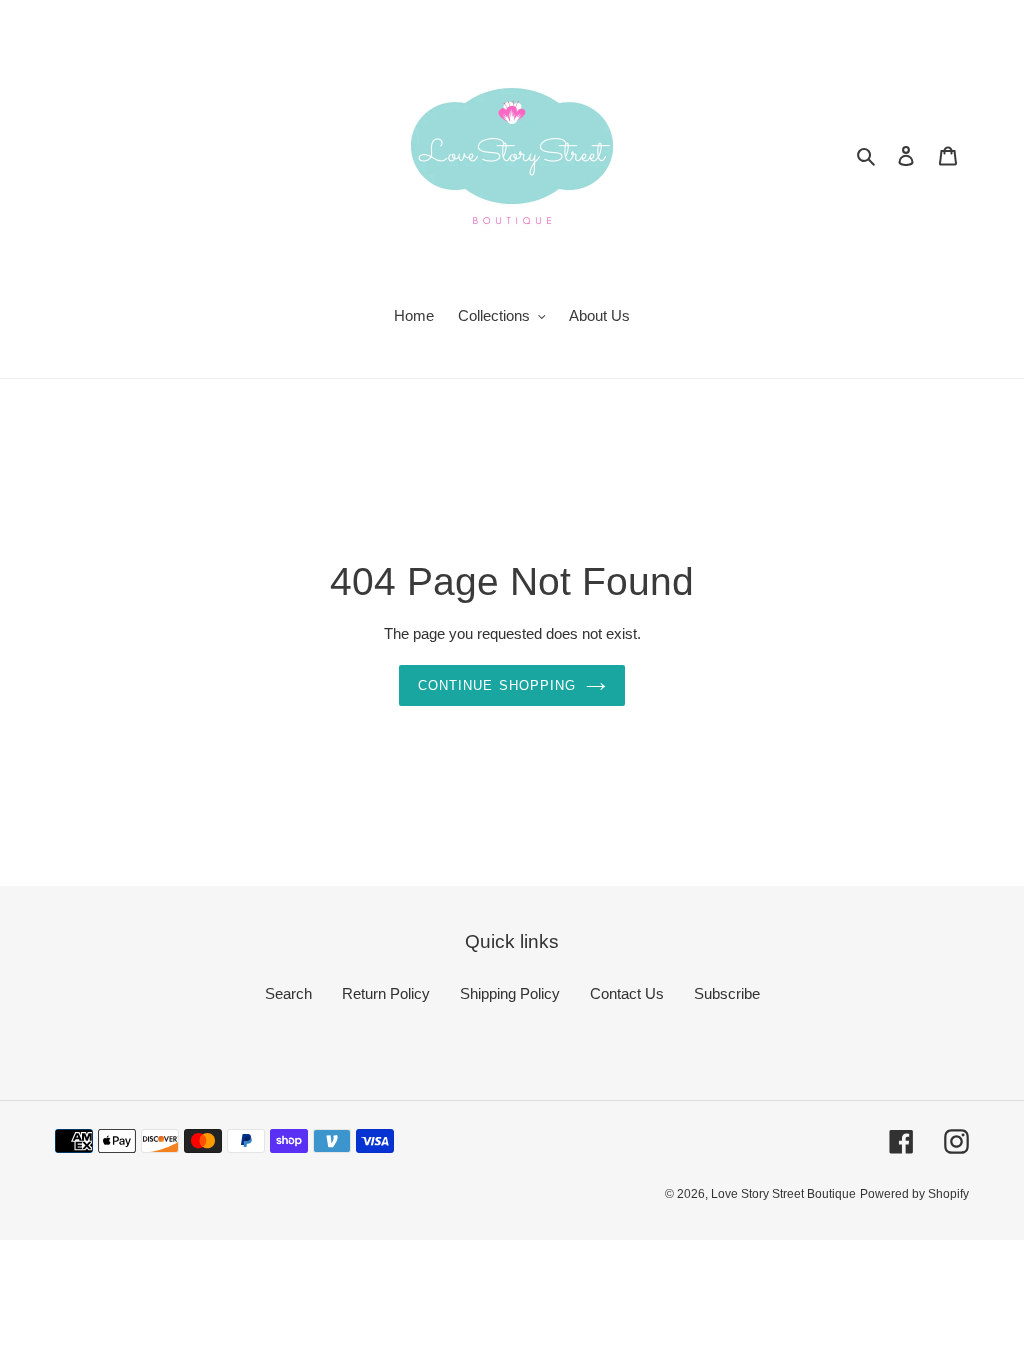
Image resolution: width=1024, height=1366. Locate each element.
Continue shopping (497, 685)
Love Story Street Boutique (783, 1194)
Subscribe (727, 993)
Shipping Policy (510, 993)
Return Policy (386, 993)
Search (288, 993)
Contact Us (627, 993)
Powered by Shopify (914, 1194)
